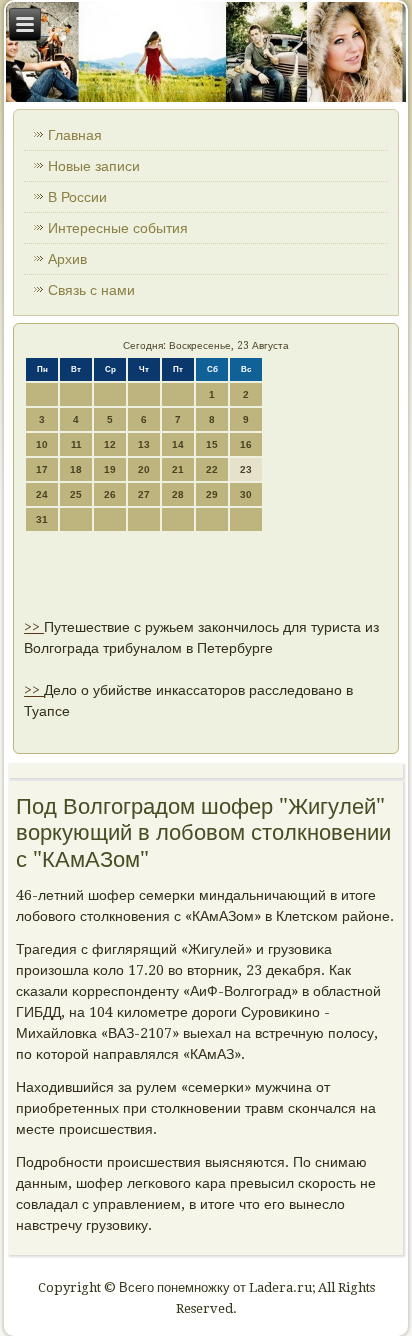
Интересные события (118, 228)
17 (42, 469)
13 (144, 444)
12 (110, 444)
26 (110, 494)
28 (178, 494)
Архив (67, 259)
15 (212, 444)
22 (212, 469)
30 (246, 494)
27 (144, 494)
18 (76, 469)
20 (144, 469)
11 (76, 444)
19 (110, 469)
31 (42, 519)
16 (246, 444)
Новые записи (94, 166)
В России (77, 197)
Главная (75, 135)
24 (42, 494)
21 (178, 469)
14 (178, 444)
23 (246, 469)
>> (34, 627)
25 (76, 494)
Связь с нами (91, 290)
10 (42, 444)
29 (212, 494)
